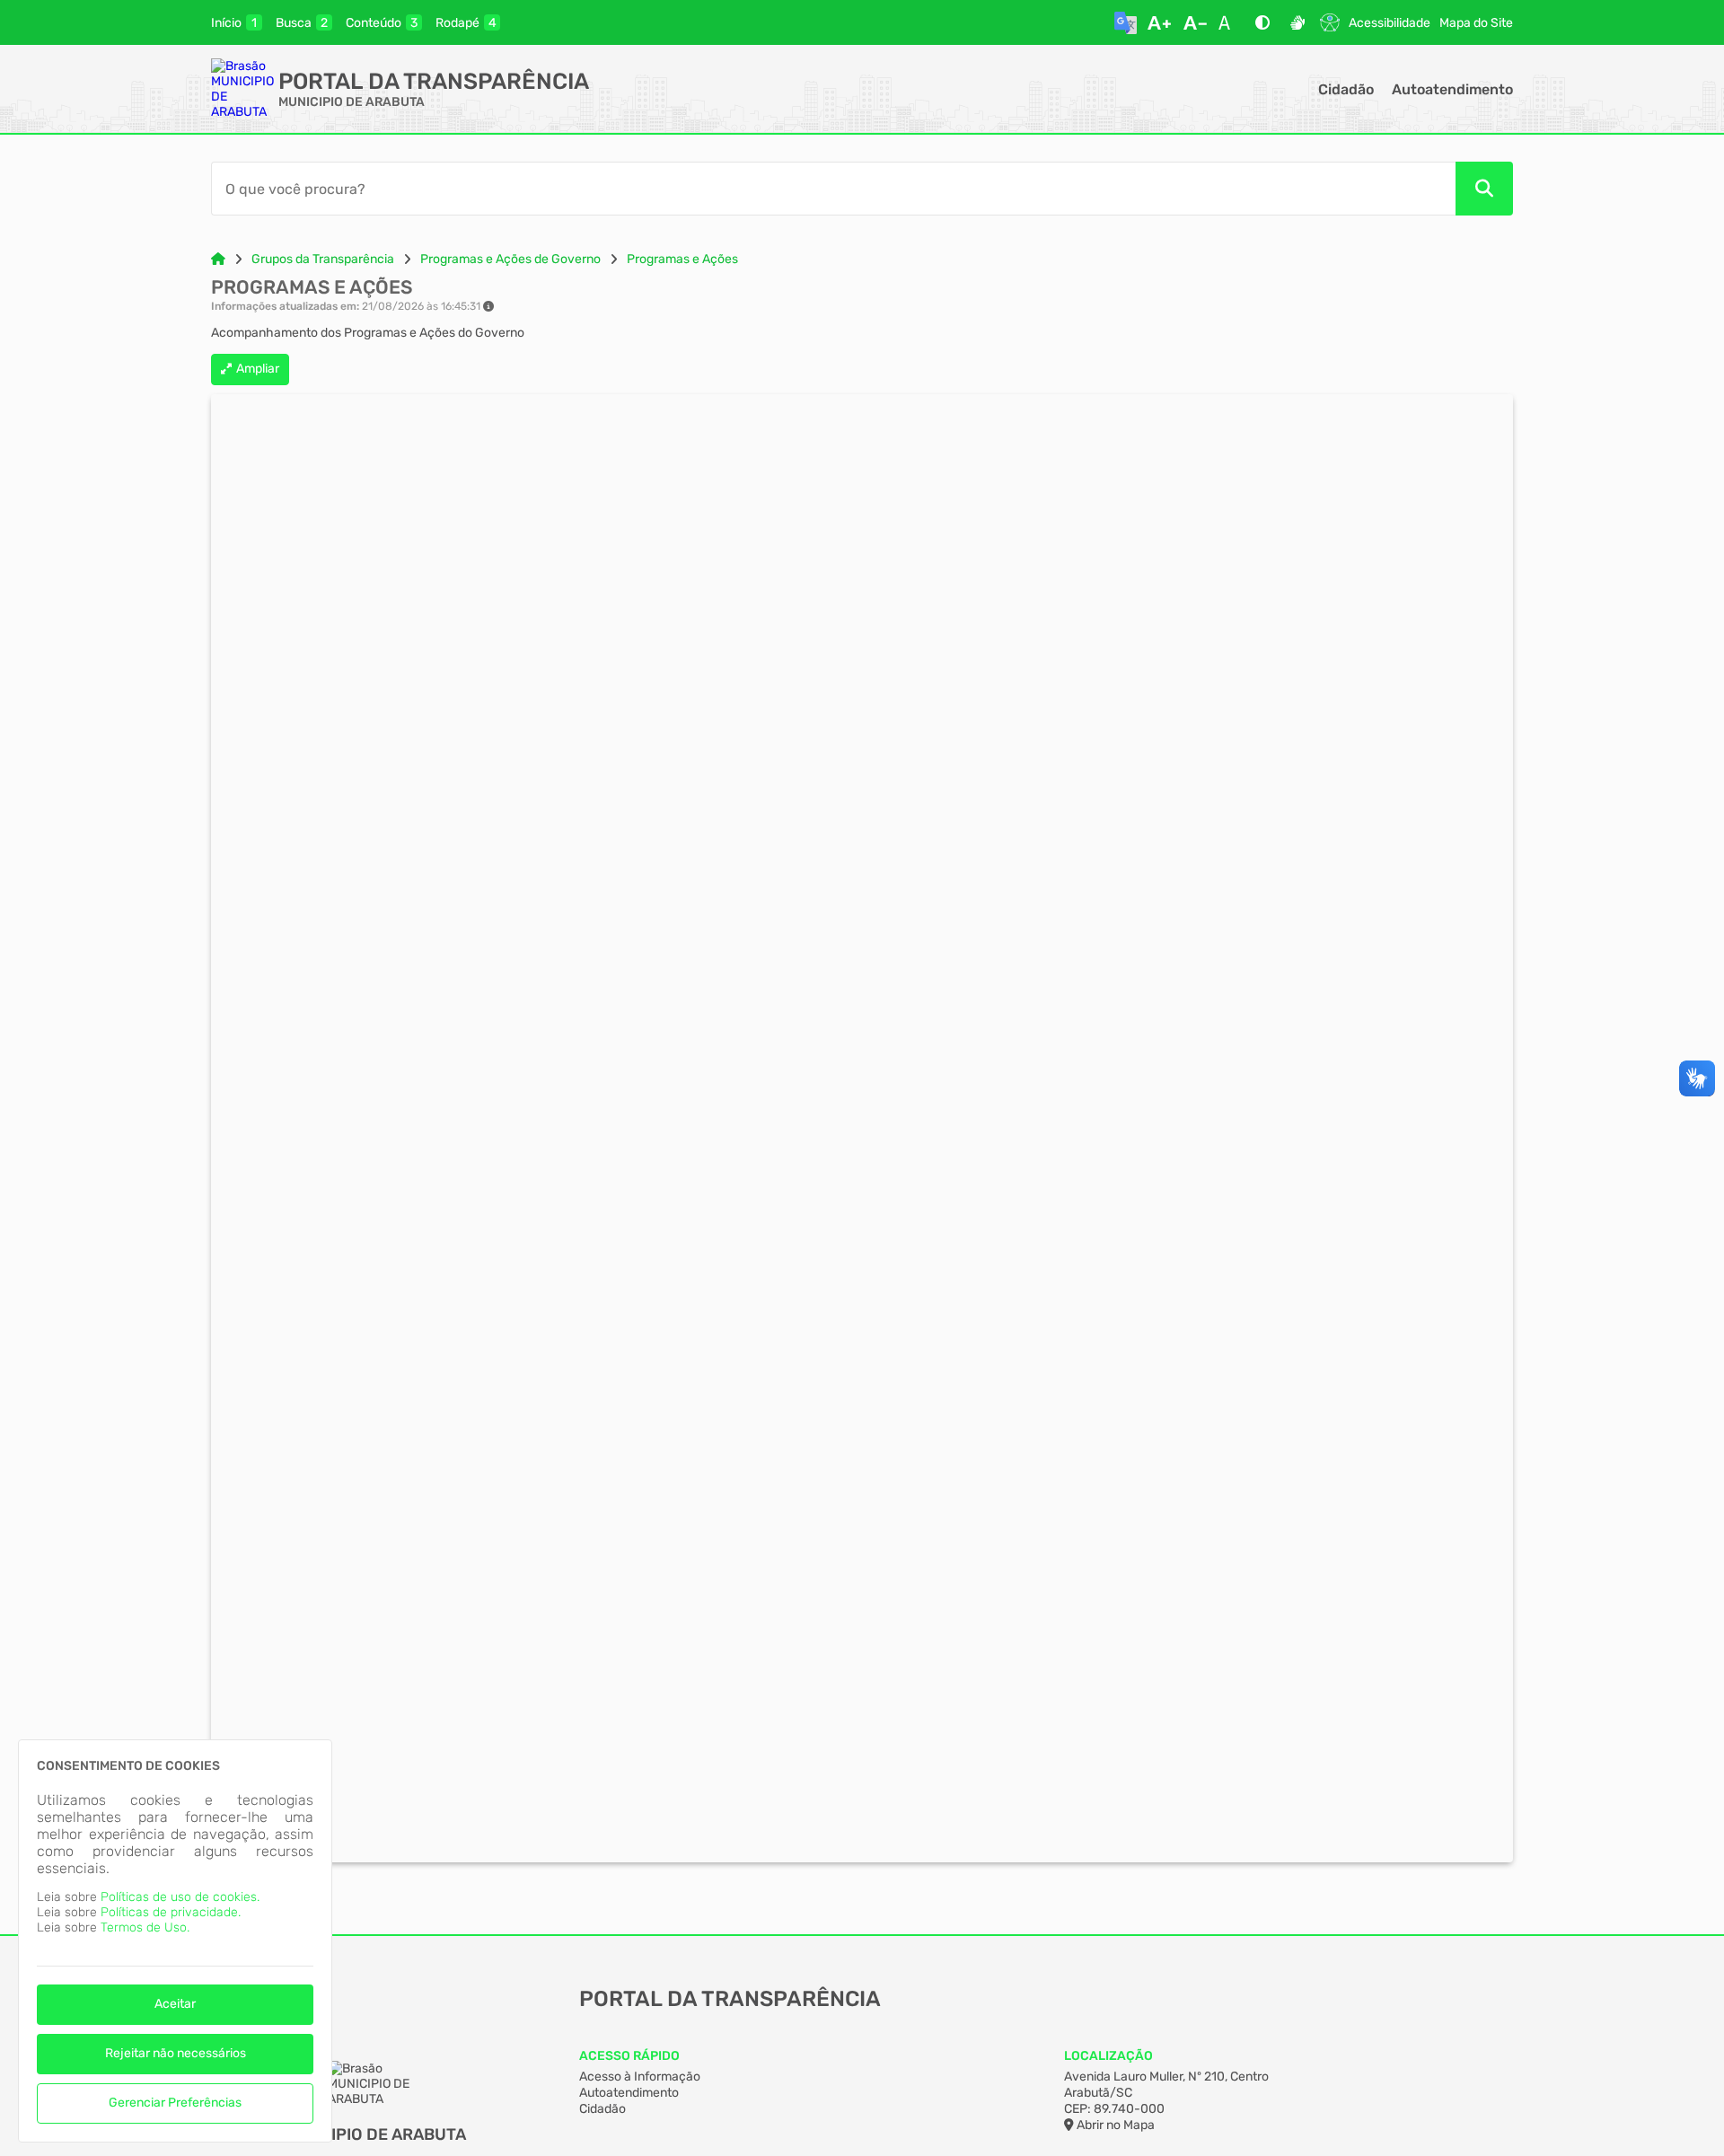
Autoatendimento (1452, 89)
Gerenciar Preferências (175, 2103)
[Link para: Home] (218, 259)
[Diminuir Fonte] (1195, 22)
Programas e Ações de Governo (510, 259)
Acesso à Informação (640, 2077)
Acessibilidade (1390, 23)
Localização (1108, 2056)
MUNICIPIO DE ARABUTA (352, 102)
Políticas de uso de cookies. (180, 1897)
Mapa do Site (1476, 23)
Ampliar (258, 369)
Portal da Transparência (434, 81)
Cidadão (1346, 89)
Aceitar (175, 2004)
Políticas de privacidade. (171, 1912)
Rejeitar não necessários (176, 2053)
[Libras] (1297, 22)
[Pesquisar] (1484, 189)
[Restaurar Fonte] (1229, 22)
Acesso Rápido (629, 2056)
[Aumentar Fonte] (1159, 22)
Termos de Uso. (145, 1927)
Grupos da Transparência (323, 259)
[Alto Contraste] (1262, 22)
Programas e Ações (682, 259)
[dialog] (175, 1941)
